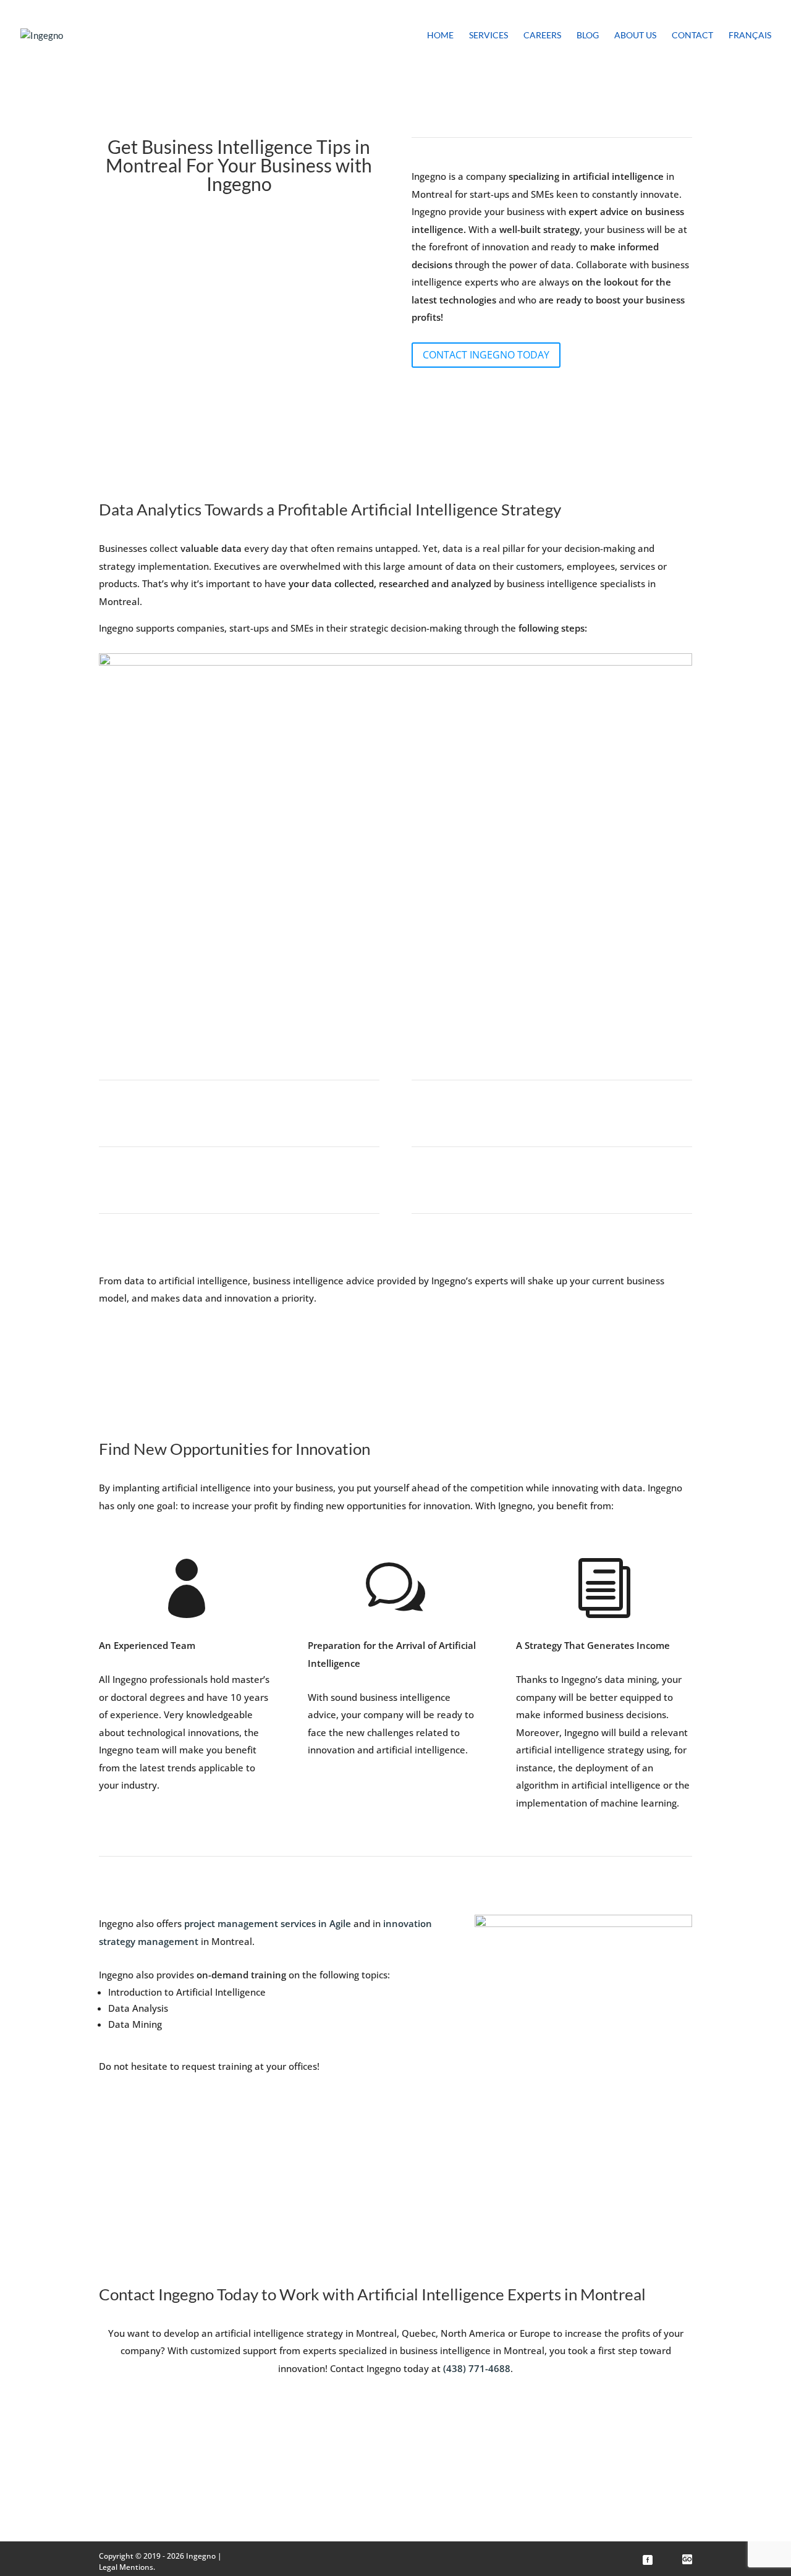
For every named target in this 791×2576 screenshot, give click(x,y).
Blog (588, 36)
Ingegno (201, 2556)
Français (750, 36)
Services (489, 36)
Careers (542, 36)
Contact (692, 36)
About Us (635, 36)
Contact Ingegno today (486, 355)
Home (440, 36)
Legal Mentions (126, 2567)
